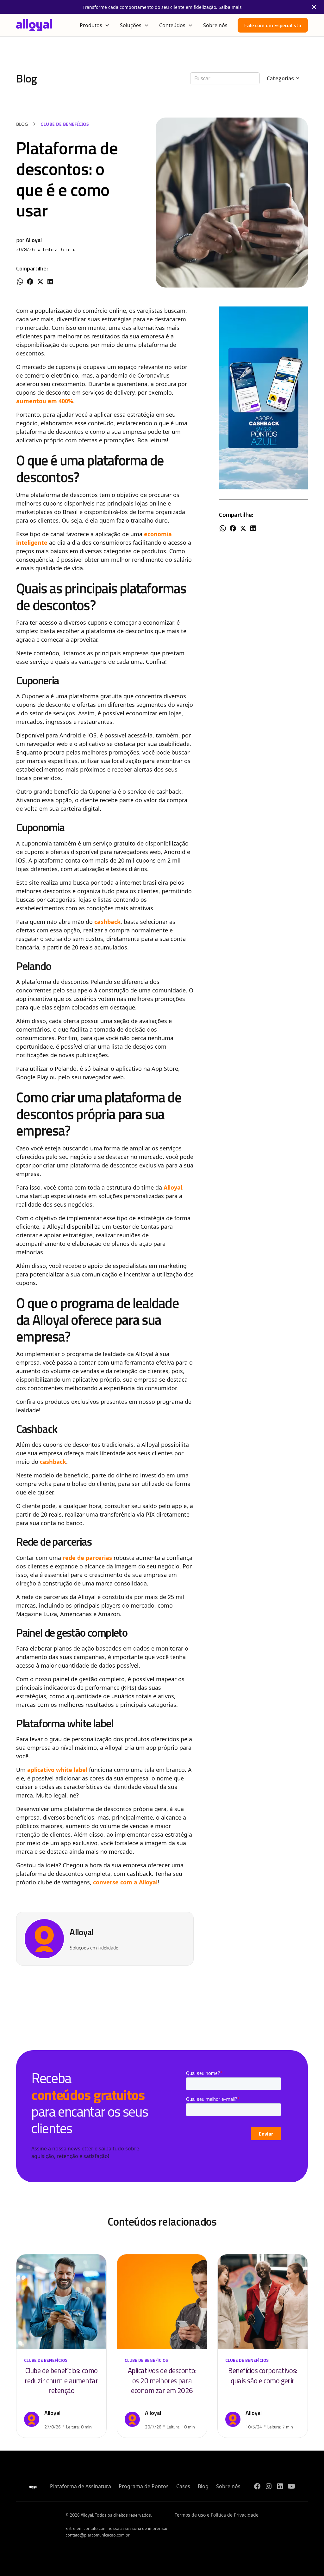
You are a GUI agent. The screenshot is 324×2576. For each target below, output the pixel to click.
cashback (107, 922)
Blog (203, 2486)
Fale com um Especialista (273, 25)
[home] (34, 25)
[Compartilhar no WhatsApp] (20, 283)
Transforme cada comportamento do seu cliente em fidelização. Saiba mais (162, 7)
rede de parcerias (87, 1558)
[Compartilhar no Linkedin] (50, 283)
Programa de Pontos (144, 2486)
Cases (183, 2486)
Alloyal (173, 1187)
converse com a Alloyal (125, 1882)
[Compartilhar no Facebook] (30, 283)
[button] (95, 25)
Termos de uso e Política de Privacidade (217, 2515)
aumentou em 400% (45, 401)
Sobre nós (215, 25)
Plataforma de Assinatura (81, 2486)
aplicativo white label (57, 1770)
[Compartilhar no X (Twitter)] (40, 283)
